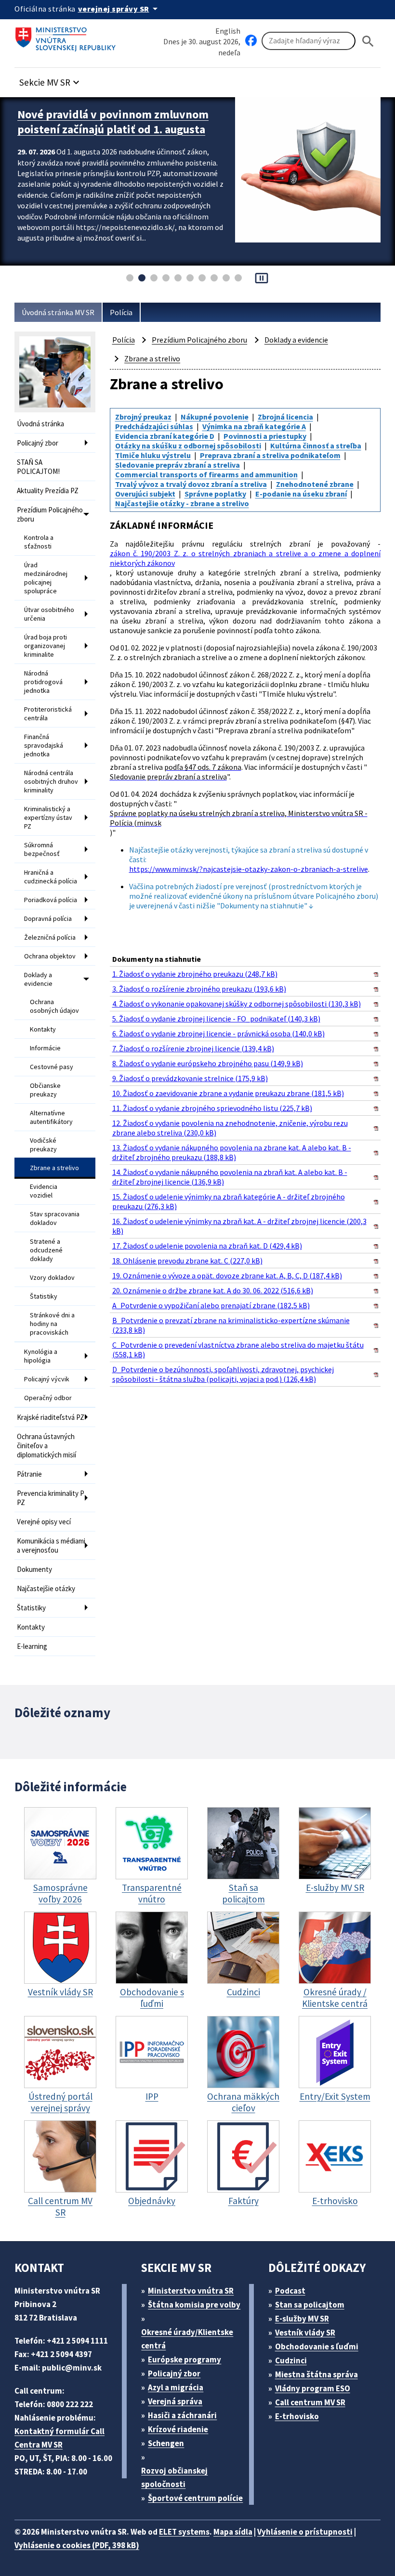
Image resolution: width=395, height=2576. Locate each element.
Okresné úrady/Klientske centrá (187, 2339)
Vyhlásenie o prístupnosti (305, 2532)
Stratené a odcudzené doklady (46, 1250)
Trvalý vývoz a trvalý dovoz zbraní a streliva (191, 484)
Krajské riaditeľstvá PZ (51, 1417)
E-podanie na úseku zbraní (301, 494)
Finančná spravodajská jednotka (44, 745)
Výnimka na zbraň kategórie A (254, 426)
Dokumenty (34, 1569)
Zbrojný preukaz (143, 417)
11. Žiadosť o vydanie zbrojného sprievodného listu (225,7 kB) (212, 1108)
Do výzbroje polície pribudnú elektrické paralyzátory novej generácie (118, 122)
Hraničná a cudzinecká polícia (51, 877)
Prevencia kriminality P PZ (51, 1498)
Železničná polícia (50, 937)
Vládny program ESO (313, 2388)
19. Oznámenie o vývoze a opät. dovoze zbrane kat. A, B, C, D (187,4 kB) (227, 1275)
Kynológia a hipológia (41, 1356)
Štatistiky (44, 1296)
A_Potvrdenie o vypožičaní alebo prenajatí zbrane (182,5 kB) (211, 1305)
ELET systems (184, 2532)
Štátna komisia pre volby (194, 2305)
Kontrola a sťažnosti (39, 542)
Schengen (166, 2443)
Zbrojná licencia (285, 417)
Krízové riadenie (178, 2429)
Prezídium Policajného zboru (50, 514)
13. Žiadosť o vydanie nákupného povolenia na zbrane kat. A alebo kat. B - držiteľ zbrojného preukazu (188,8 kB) (232, 1152)
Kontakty (43, 1029)
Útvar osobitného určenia (49, 614)
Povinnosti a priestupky (265, 436)
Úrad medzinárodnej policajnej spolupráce (46, 578)
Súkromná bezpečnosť (42, 849)
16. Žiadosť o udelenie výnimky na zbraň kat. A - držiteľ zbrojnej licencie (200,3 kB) (239, 1226)
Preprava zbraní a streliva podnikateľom (270, 455)
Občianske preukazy (45, 1090)
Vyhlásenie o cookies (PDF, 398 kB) (77, 2545)
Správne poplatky (215, 494)
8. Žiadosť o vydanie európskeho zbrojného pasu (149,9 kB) (208, 1063)
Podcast (290, 2291)
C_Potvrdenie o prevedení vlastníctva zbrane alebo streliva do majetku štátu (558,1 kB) (238, 1350)
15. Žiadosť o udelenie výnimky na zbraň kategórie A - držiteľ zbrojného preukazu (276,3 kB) (229, 1201)
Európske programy (184, 2359)
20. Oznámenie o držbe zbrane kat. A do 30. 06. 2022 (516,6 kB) (213, 1290)
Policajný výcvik (47, 1379)
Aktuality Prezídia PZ (48, 491)
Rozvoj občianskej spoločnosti (174, 2477)
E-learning (32, 1646)
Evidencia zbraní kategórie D (165, 436)
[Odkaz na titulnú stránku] (67, 36)
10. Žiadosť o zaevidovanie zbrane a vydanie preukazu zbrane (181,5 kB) (228, 1093)
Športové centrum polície (195, 2498)
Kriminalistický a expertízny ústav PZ (48, 817)
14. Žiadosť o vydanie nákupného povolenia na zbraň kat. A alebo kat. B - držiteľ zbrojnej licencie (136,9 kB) (230, 1177)
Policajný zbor (38, 443)
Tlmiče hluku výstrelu (153, 455)
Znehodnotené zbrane (315, 484)
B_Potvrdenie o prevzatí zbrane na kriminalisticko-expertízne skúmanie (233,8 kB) (231, 1325)
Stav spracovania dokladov (55, 1218)
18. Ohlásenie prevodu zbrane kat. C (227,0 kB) (187, 1261)
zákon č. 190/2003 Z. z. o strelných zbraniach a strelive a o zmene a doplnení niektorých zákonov (245, 558)
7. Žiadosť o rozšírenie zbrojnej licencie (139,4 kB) (193, 1048)
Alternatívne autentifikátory (51, 1117)
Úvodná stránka (40, 424)
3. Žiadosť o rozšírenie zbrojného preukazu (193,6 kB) (199, 989)
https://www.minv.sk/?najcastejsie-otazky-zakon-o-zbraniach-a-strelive (249, 869)
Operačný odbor (48, 1398)
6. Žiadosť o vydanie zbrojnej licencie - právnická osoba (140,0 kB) (218, 1033)
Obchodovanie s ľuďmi (317, 2346)
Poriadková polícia (51, 900)
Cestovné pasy (52, 1067)
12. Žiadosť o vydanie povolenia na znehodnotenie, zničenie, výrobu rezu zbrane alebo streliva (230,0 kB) (230, 1128)
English (228, 31)
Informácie (45, 1048)
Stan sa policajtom (310, 2305)
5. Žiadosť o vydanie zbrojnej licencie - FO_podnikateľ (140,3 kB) (216, 1019)
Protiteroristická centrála (48, 714)
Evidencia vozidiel (44, 1191)
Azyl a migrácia (176, 2387)
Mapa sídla (233, 2532)
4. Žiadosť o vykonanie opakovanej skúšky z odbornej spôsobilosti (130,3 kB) (237, 1004)
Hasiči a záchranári (182, 2415)
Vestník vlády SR (305, 2333)
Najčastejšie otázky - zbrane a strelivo (182, 503)
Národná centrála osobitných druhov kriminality (51, 781)
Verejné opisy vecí (44, 1522)
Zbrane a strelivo (54, 1168)
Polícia (121, 312)
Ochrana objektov (50, 956)
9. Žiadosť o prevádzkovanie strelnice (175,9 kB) (190, 1078)
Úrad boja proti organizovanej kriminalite (46, 646)
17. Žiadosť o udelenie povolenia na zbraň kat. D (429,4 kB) (207, 1246)
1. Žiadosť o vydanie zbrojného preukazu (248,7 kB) (195, 974)
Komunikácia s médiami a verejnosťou (51, 1545)
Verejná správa (175, 2401)
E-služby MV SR (302, 2319)
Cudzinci (291, 2360)
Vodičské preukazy (43, 1145)
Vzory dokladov (52, 1277)
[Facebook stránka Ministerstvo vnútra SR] (251, 41)
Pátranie (29, 1474)
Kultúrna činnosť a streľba (316, 446)
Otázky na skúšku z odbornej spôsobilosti (188, 446)
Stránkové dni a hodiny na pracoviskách (52, 1324)
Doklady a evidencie (38, 979)
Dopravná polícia (48, 918)
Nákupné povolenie (215, 417)
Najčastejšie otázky (46, 1588)
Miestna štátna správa (316, 2374)
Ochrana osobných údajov (54, 1006)
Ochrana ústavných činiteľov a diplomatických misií (46, 1446)
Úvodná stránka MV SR (58, 312)
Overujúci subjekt (145, 494)
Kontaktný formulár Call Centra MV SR (59, 2438)
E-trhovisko (297, 2416)
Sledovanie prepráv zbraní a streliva (178, 465)
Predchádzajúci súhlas (154, 426)
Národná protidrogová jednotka (43, 682)
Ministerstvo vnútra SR (191, 2291)
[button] (51, 80)
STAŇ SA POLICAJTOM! (38, 467)
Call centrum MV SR (310, 2402)
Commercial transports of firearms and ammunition (206, 474)
